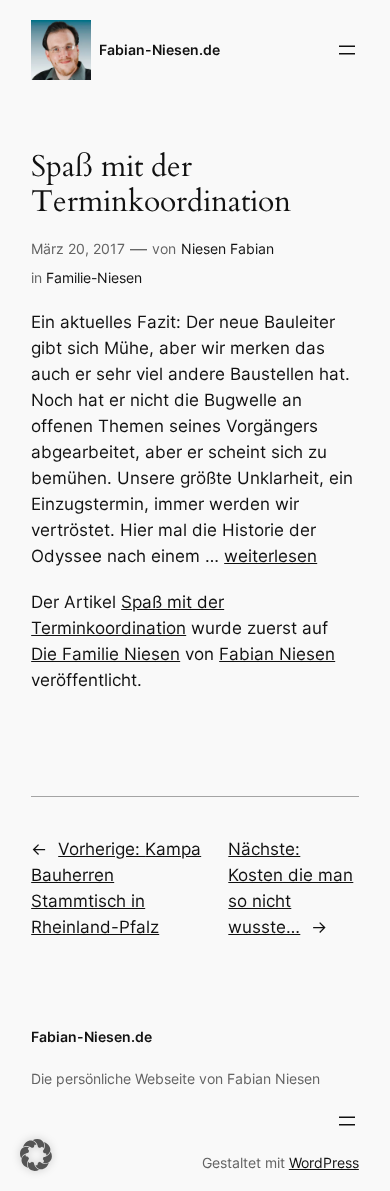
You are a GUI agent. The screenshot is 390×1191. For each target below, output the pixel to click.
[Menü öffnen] (347, 50)
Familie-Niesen (94, 277)
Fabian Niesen (277, 654)
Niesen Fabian (227, 248)
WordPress (324, 1162)
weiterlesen (270, 556)
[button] (36, 1155)
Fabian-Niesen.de (159, 49)
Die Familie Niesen (105, 654)
